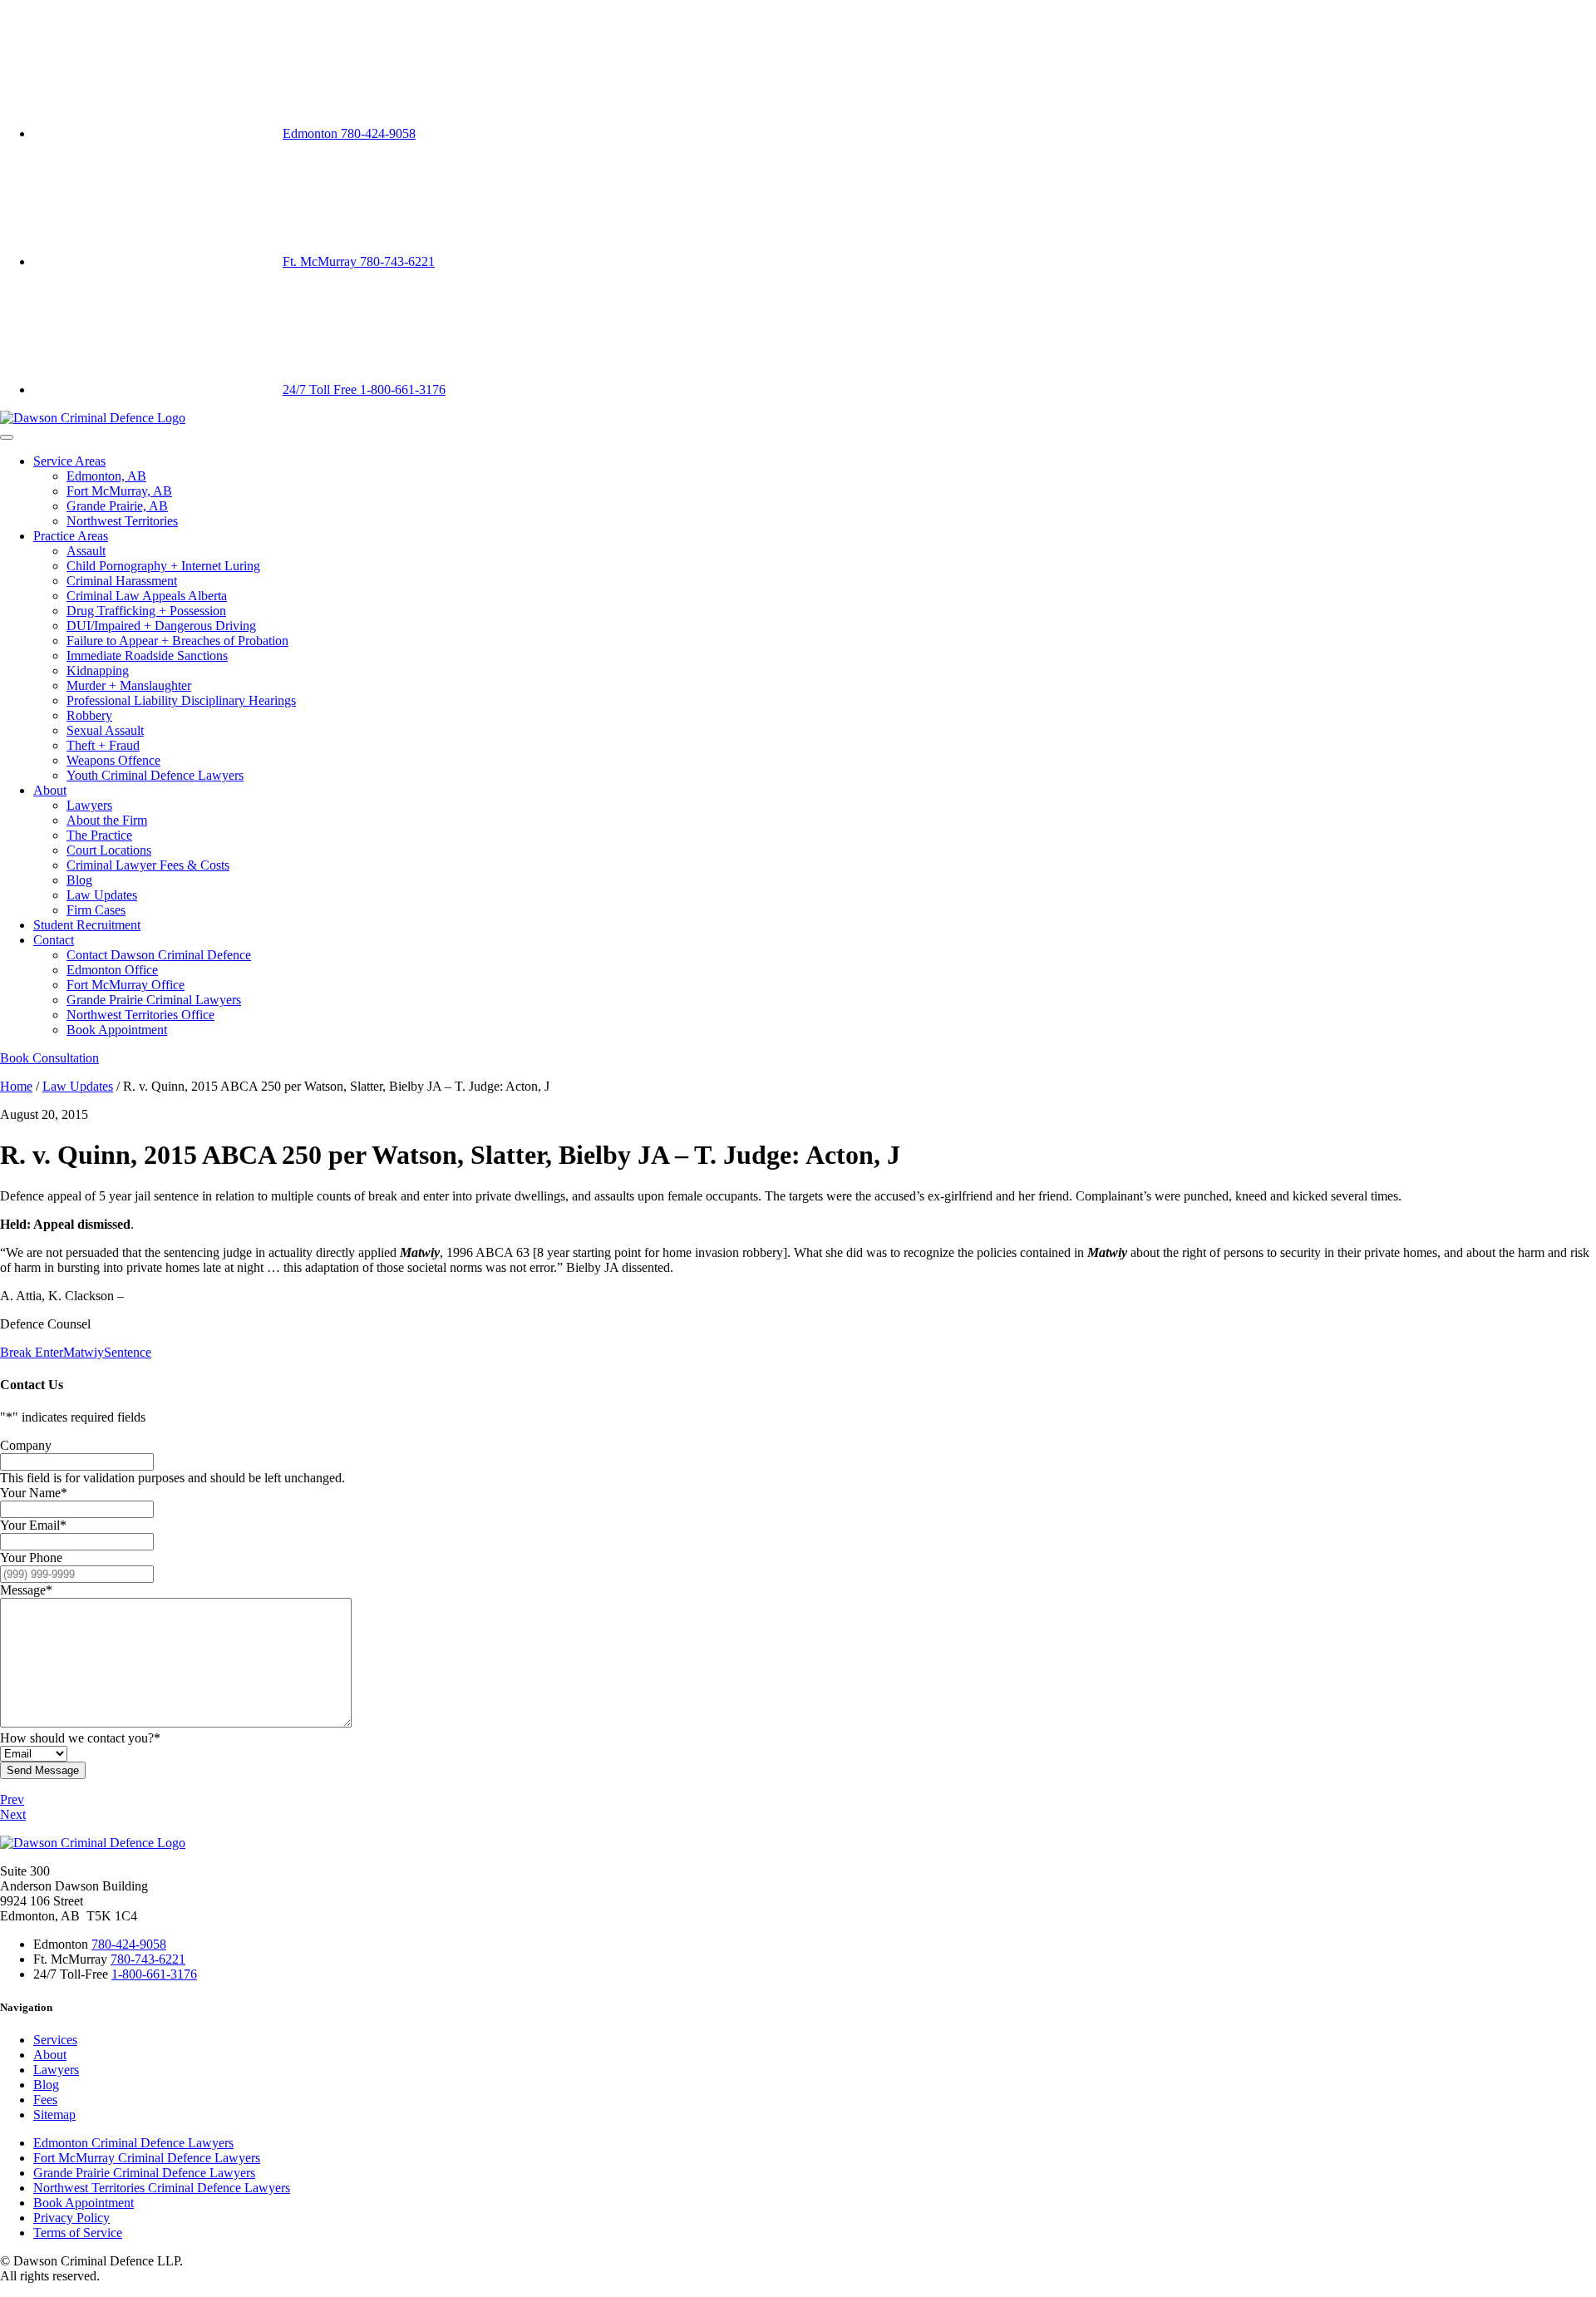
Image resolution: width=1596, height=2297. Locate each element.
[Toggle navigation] (7, 437)
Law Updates (78, 1086)
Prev (12, 1799)
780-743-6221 (148, 1959)
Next (13, 1814)
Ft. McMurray (359, 261)
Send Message (43, 1770)
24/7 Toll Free (364, 389)
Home (16, 1086)
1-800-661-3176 (154, 1974)
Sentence (128, 1352)
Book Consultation (49, 1058)
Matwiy (84, 1352)
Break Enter (32, 1352)
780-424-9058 (129, 1944)
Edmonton (349, 133)
